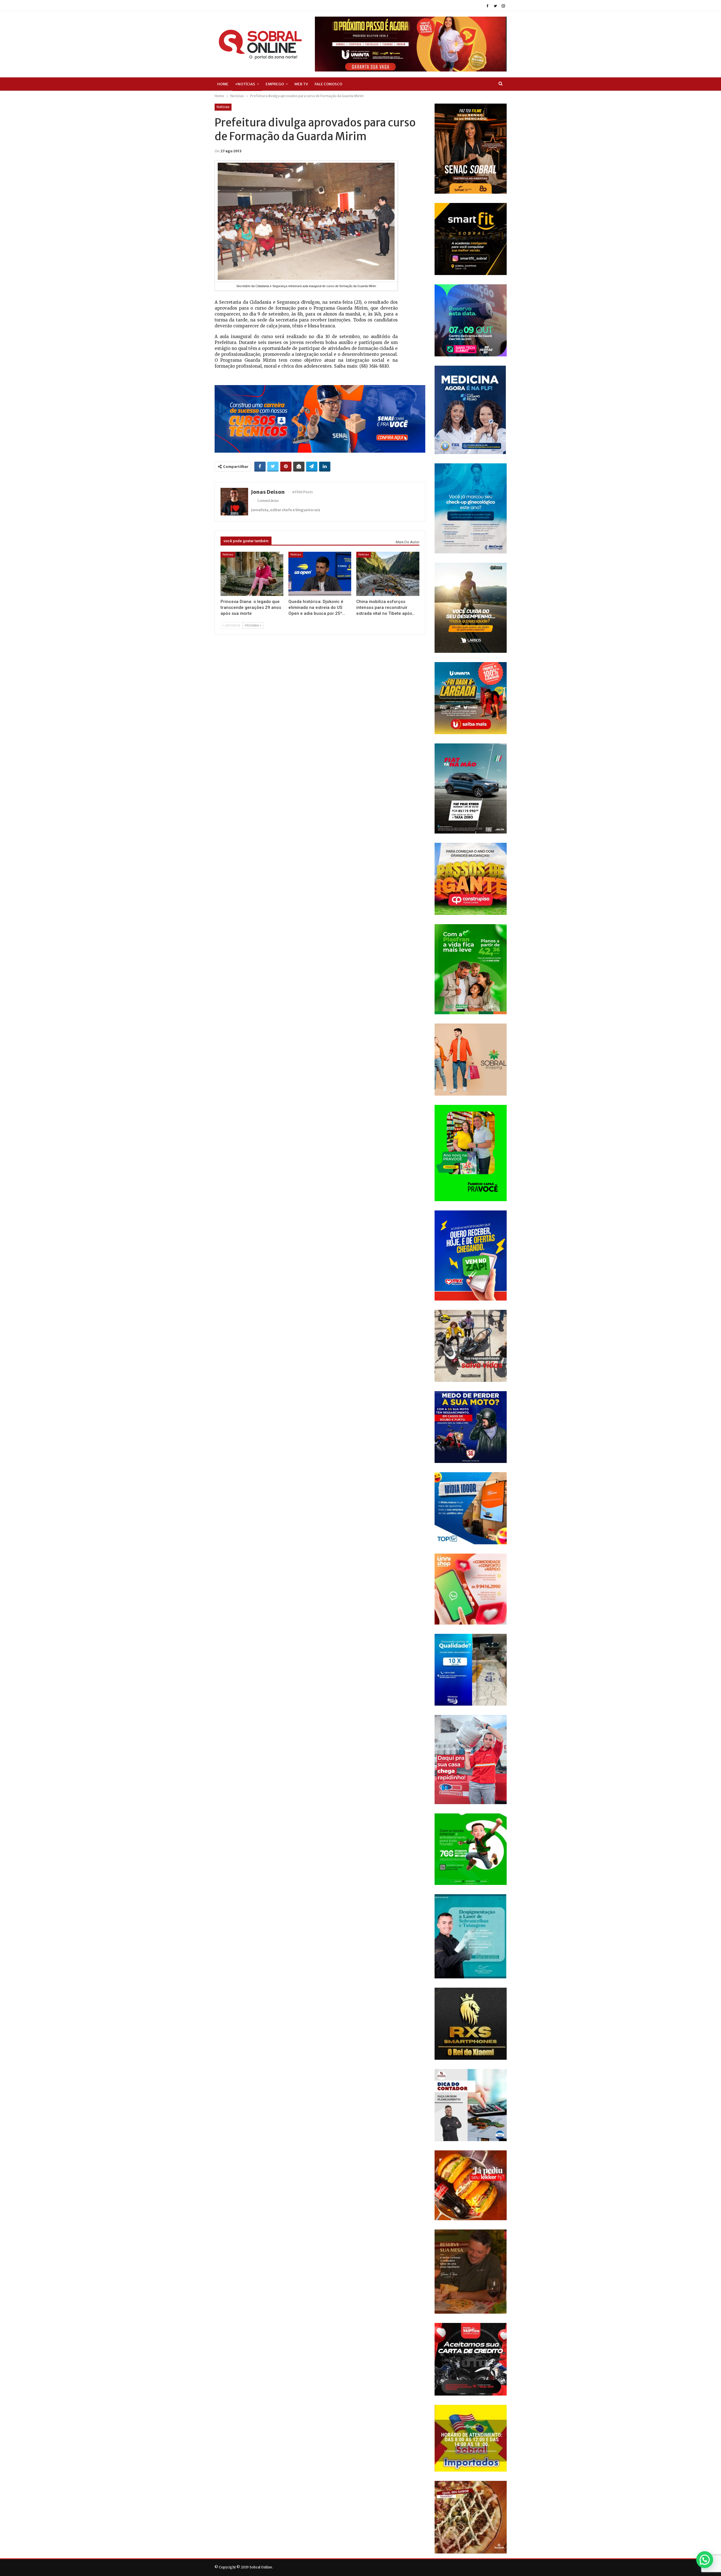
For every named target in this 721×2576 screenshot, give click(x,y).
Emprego (275, 84)
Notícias (223, 107)
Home (223, 84)
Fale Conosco (328, 84)
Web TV (301, 84)
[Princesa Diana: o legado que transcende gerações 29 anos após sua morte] (252, 574)
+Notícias (245, 84)
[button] (705, 2560)
